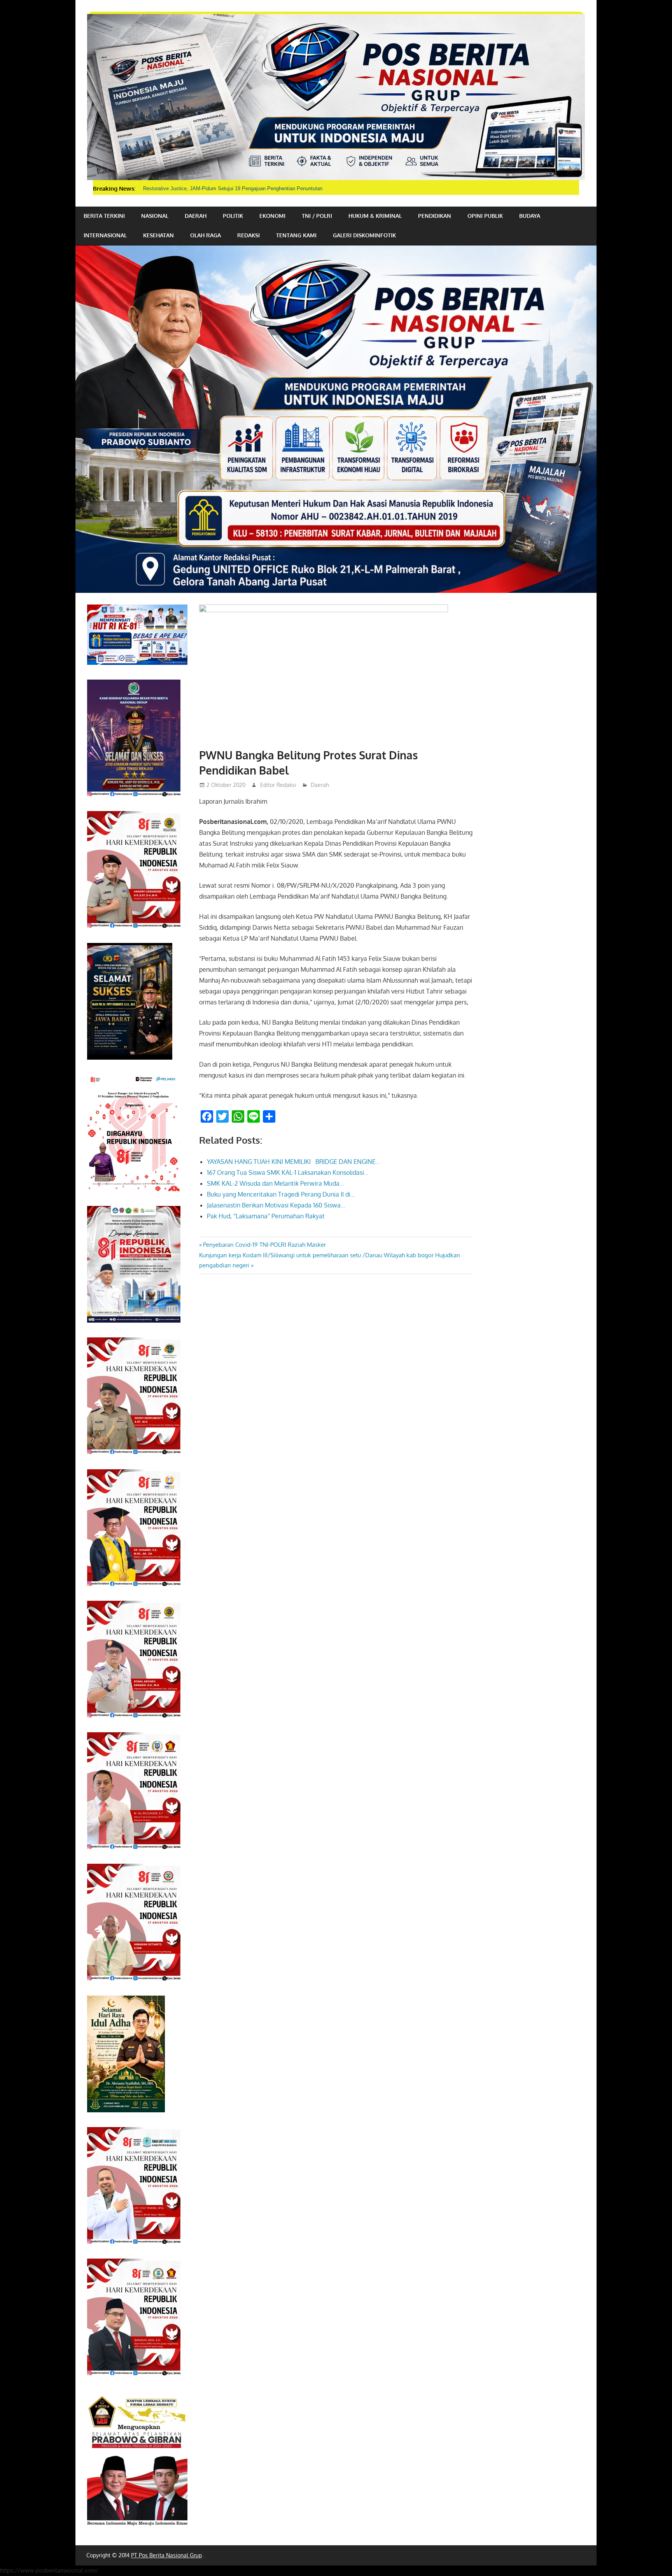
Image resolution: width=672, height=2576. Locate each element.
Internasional (105, 235)
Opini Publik (485, 216)
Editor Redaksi (278, 785)
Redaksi (248, 235)
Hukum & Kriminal (375, 216)
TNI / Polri (317, 216)
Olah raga (206, 235)
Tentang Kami (296, 235)
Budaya (530, 216)
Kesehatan (158, 235)
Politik (233, 216)
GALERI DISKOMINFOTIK (364, 235)
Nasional (155, 216)
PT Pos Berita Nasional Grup (166, 2555)
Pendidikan (435, 216)
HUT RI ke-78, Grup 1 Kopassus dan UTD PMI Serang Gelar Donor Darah (226, 188)
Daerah (196, 216)
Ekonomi (272, 216)
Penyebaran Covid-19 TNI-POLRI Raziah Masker (264, 1245)
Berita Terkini (104, 216)
